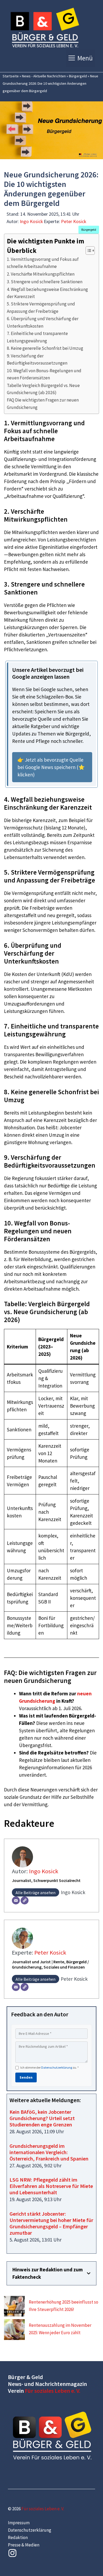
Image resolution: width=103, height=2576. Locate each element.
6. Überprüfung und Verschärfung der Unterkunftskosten (43, 322)
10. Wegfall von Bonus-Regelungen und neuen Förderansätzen (44, 374)
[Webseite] (25, 1900)
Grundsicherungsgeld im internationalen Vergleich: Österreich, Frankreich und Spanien (49, 2152)
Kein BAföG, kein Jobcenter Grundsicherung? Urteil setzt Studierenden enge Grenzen (42, 2118)
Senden (26, 2077)
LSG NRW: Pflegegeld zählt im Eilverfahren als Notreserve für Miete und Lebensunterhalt (51, 2186)
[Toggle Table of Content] (88, 251)
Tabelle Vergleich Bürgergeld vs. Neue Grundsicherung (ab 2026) (43, 389)
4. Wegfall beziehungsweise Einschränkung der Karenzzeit (47, 293)
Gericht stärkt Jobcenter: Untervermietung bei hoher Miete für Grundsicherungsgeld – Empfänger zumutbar (51, 2223)
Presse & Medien (24, 2545)
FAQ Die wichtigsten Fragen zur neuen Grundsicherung (43, 404)
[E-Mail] (16, 1900)
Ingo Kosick (31, 221)
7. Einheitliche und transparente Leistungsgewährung (37, 337)
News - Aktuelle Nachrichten (44, 76)
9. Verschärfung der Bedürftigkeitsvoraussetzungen (37, 359)
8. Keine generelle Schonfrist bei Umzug (45, 348)
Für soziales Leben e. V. (53, 2391)
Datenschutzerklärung (57, 2067)
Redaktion (18, 2537)
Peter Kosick (74, 221)
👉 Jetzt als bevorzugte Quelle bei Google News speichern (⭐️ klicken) (51, 767)
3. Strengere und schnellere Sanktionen (45, 282)
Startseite (11, 76)
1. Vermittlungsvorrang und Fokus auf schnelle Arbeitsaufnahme (43, 263)
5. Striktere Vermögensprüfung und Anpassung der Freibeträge (41, 307)
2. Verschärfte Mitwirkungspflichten (41, 274)
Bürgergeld (78, 76)
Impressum (19, 2523)
